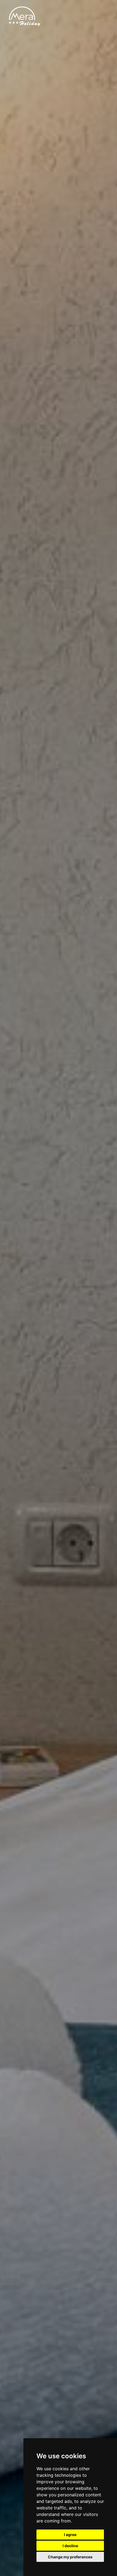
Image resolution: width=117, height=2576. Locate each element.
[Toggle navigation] (107, 19)
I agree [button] (70, 2535)
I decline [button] (70, 2546)
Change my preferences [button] (70, 2557)
